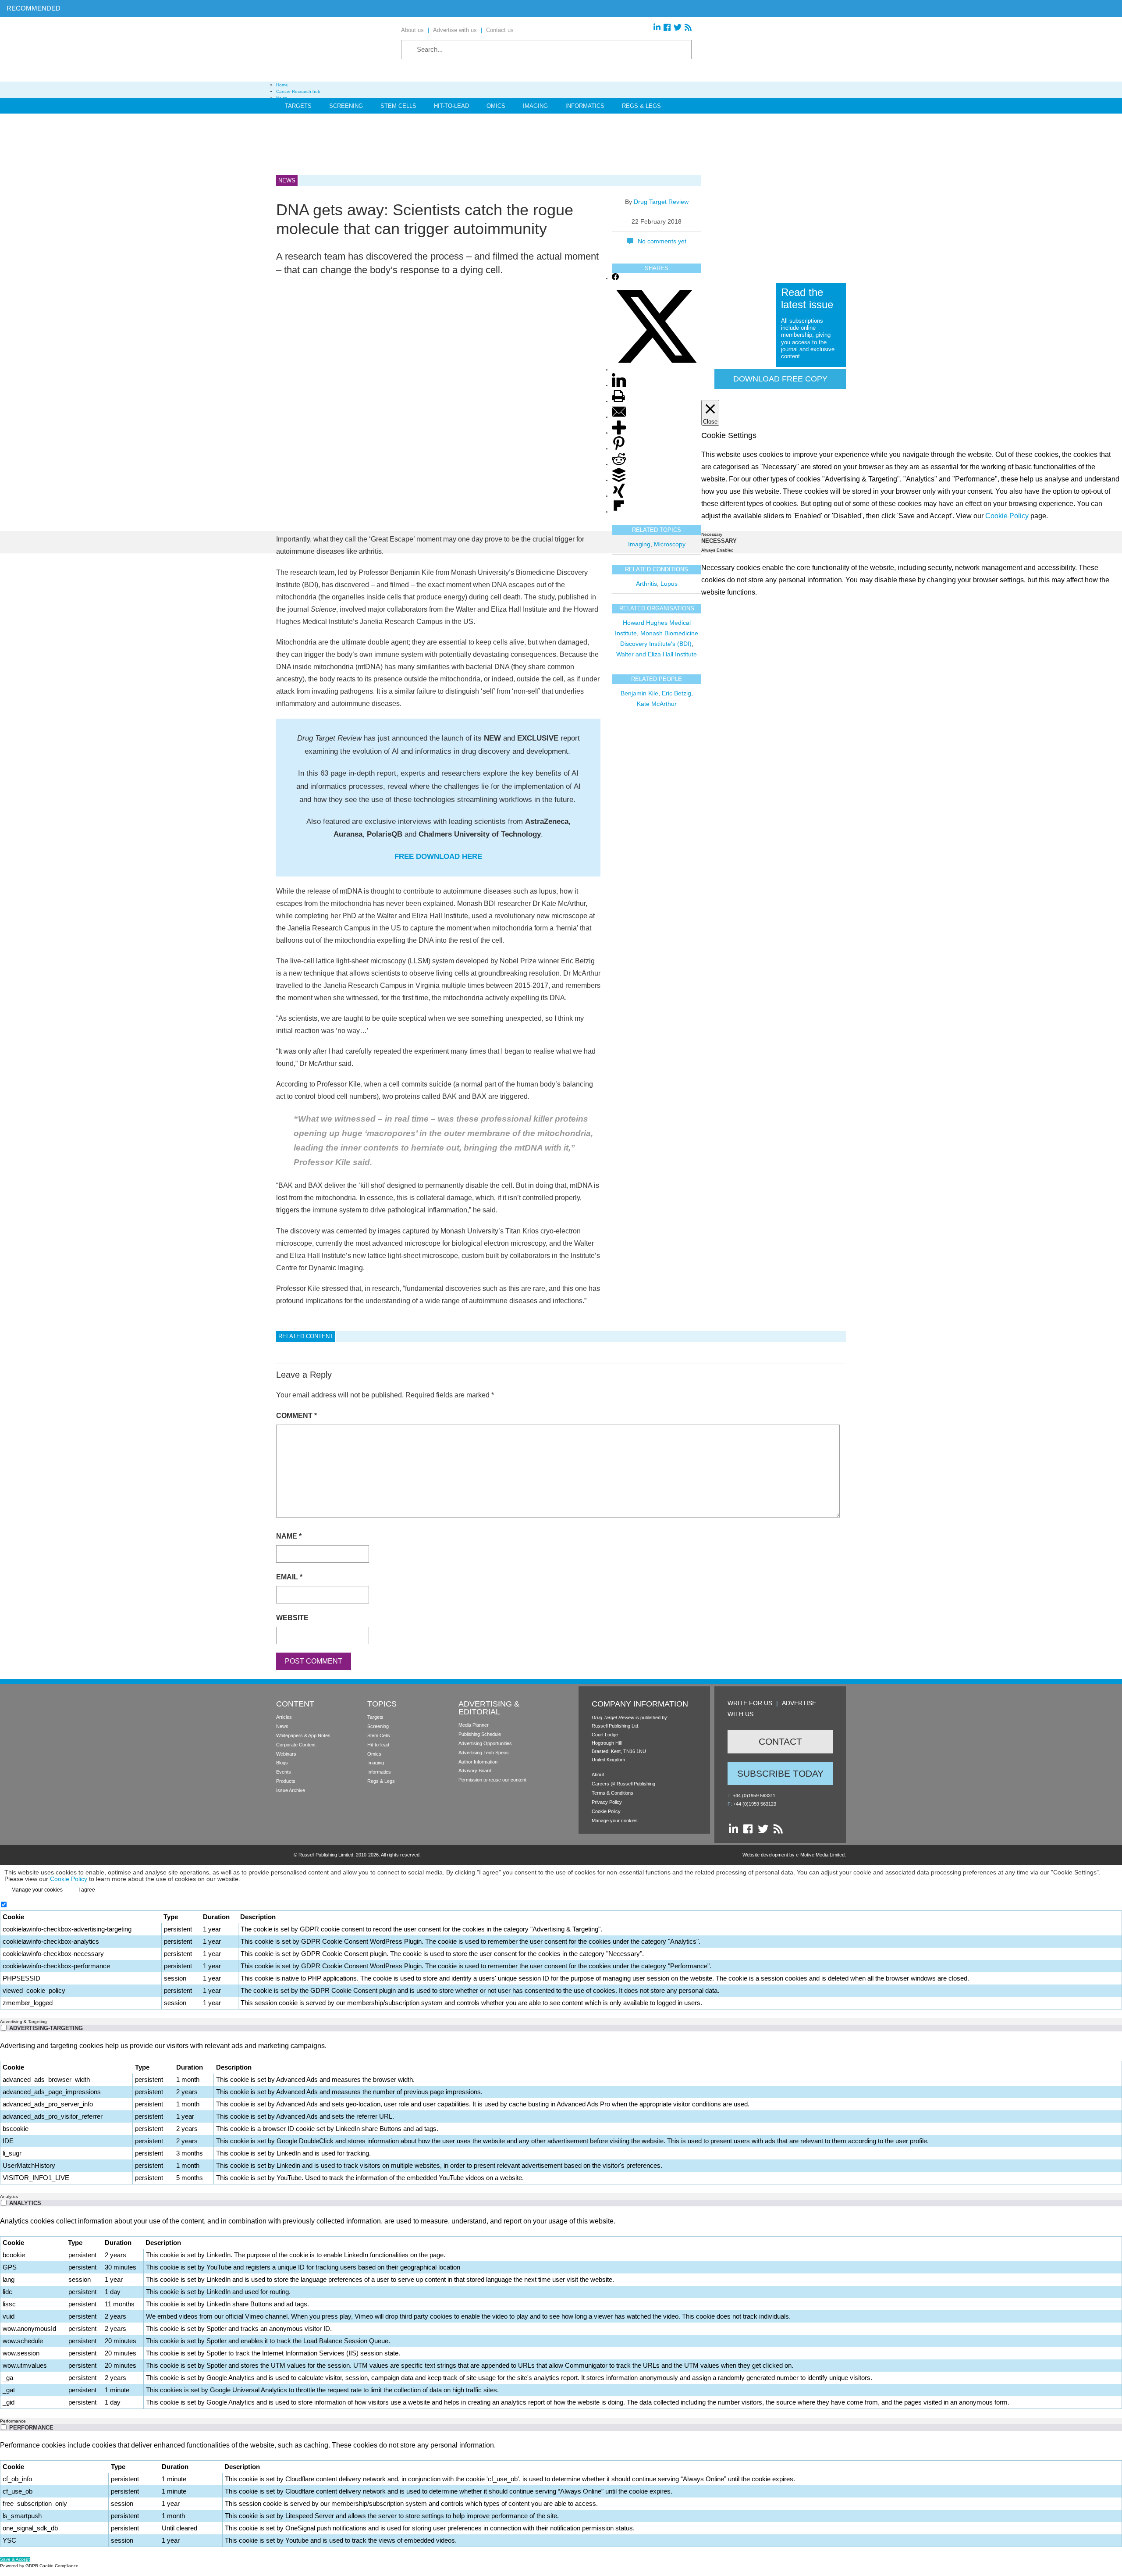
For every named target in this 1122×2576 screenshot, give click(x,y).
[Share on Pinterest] (619, 449)
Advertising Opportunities (485, 1743)
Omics (496, 106)
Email (289, 1577)
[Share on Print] (618, 401)
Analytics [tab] (9, 2197)
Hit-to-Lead (451, 106)
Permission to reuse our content (492, 1780)
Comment (296, 1416)
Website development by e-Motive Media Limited (794, 1855)
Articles (284, 1717)
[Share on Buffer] (619, 480)
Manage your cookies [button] (615, 1821)
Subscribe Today (780, 1773)
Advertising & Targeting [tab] (23, 2022)
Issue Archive (291, 1790)
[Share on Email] (619, 417)
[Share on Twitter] (657, 370)
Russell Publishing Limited (326, 1855)
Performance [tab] (13, 2421)
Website (292, 1618)
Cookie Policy (606, 1811)
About (598, 1774)
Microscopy (670, 544)
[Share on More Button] (619, 433)
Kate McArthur (657, 704)
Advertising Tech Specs (484, 1753)
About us (412, 30)
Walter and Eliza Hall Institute (657, 654)
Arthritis (646, 584)
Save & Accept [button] (15, 2559)
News (282, 1726)
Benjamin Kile (639, 693)
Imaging (535, 106)
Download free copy (780, 379)
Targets (298, 106)
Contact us (500, 30)
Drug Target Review (661, 202)
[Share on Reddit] (619, 465)
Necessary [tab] (712, 534)
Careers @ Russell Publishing (623, 1784)
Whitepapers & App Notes (303, 1735)
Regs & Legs (641, 106)
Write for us (750, 1703)
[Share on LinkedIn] (619, 386)
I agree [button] (87, 1890)
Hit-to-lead (378, 1745)
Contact (780, 1741)
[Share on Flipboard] (619, 512)
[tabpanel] (561, 2112)
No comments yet (662, 241)
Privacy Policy (607, 1802)
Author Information (478, 1762)
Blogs (282, 1763)
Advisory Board (475, 1771)
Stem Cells (398, 106)
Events (284, 1772)
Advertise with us (455, 30)
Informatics (585, 106)
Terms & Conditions (612, 1793)
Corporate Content (296, 1745)
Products (286, 1781)
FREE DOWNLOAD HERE (438, 857)
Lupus (669, 584)
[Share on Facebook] (615, 279)
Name (289, 1536)
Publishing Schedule (480, 1734)
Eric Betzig (676, 693)
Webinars (286, 1754)
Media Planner (474, 1725)
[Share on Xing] (619, 496)
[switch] (4, 2028)
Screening (346, 106)
